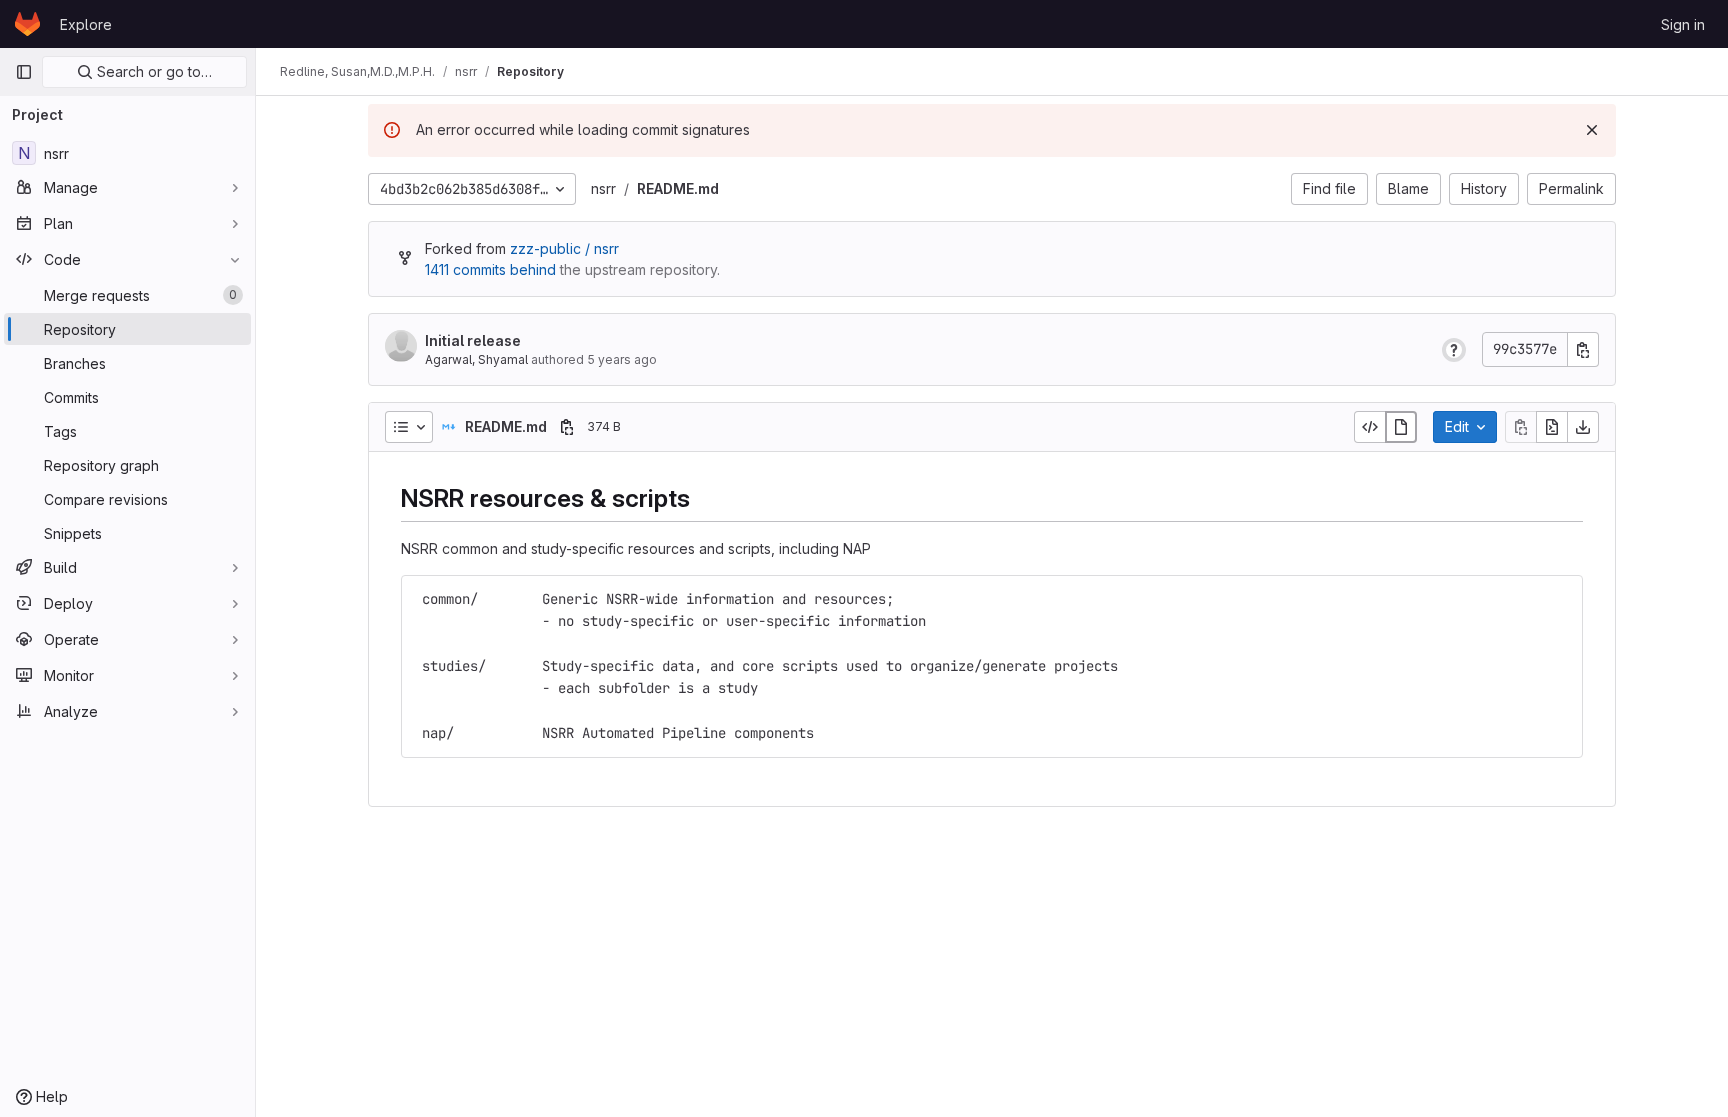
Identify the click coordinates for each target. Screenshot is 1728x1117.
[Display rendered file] (1401, 427)
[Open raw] (1552, 427)
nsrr (603, 188)
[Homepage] (27, 24)
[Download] (1583, 427)
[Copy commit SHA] (1583, 349)
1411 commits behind (490, 269)
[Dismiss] (1592, 130)
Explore (86, 24)
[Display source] (1370, 427)
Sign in (1683, 24)
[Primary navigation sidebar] (24, 72)
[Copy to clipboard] (1559, 598)
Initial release (473, 340)
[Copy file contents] (1521, 427)
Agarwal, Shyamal (476, 359)
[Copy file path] (567, 427)
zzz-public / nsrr (564, 248)
